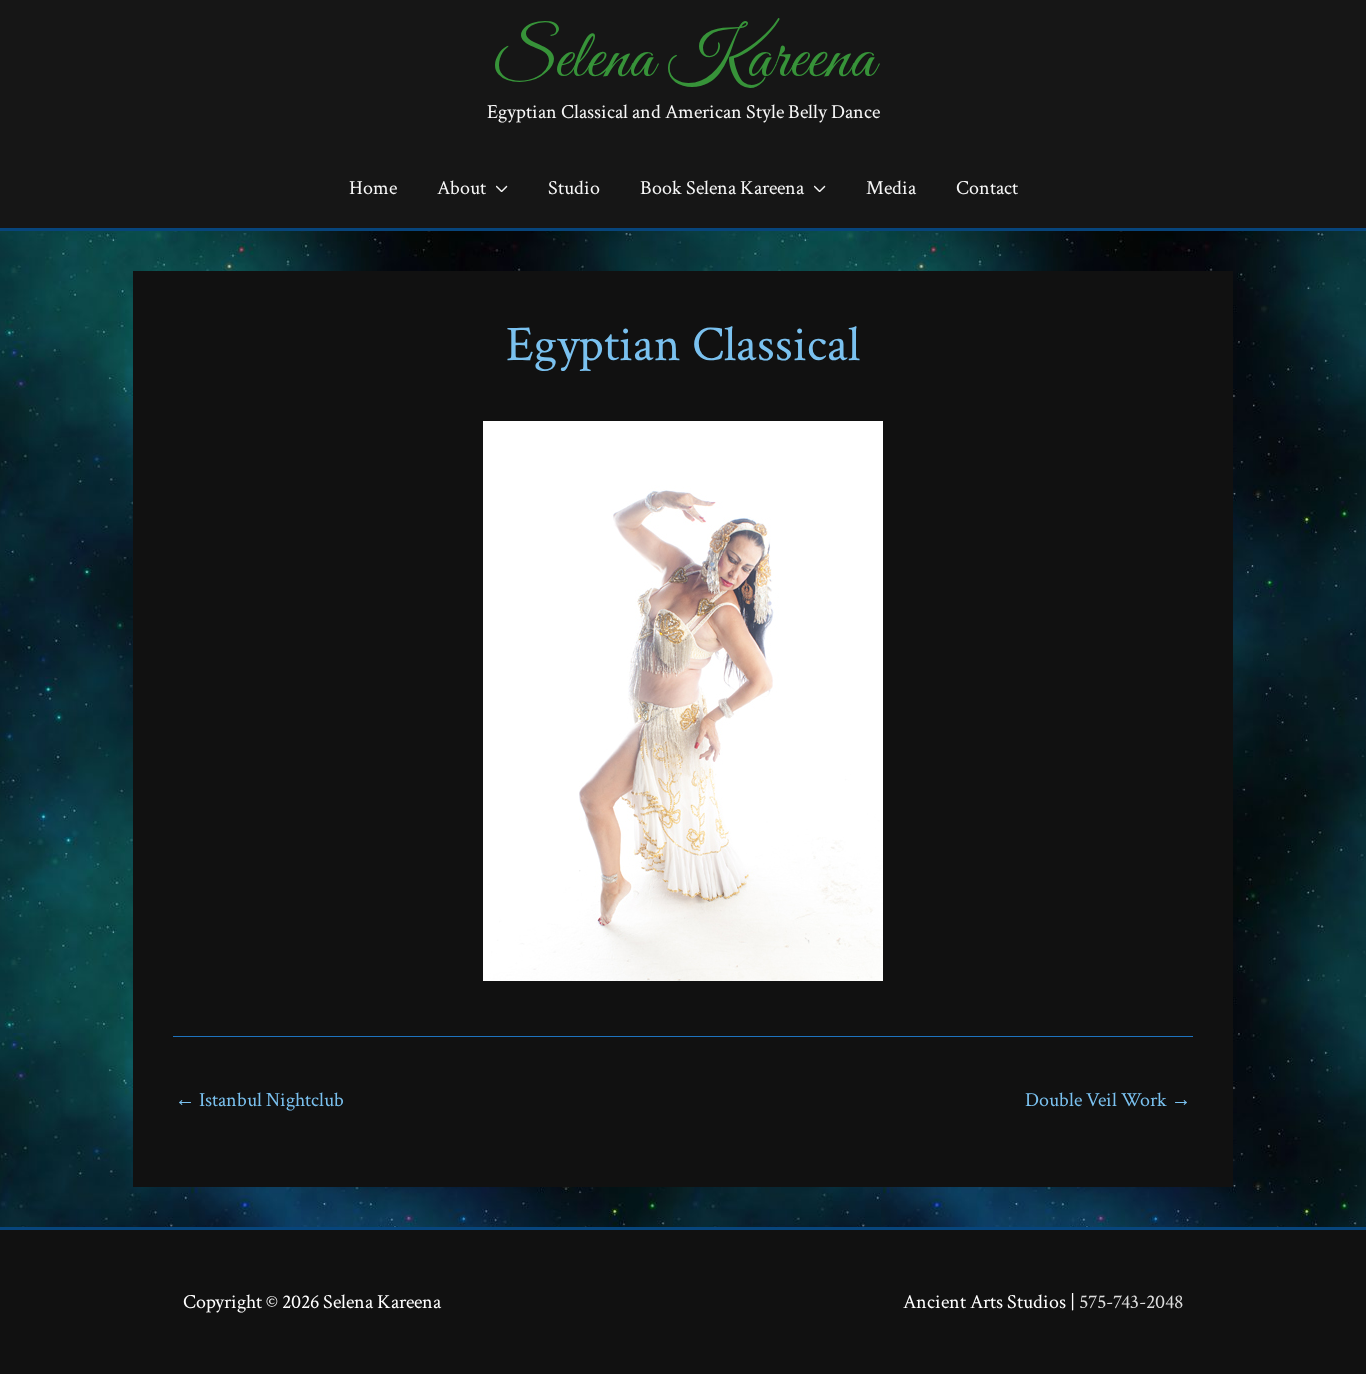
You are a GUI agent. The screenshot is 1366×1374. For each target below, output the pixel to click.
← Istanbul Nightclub (259, 1100)
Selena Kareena (683, 60)
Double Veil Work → (1108, 1100)
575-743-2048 (1131, 1302)
